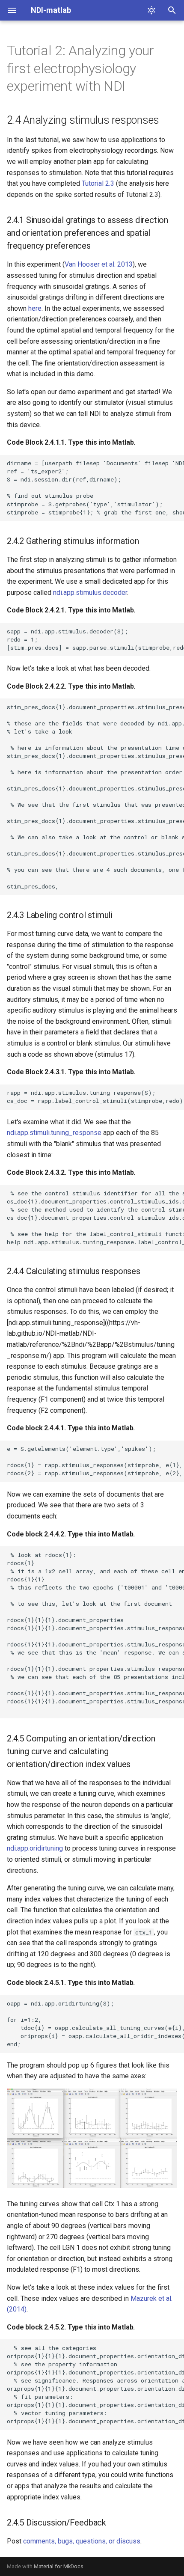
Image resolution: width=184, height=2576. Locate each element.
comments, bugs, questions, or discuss (82, 2541)
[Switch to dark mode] (151, 10)
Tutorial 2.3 (98, 183)
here (35, 308)
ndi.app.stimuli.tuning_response (54, 1133)
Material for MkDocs (59, 2566)
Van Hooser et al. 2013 (99, 264)
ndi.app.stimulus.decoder (90, 593)
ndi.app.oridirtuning (35, 1848)
